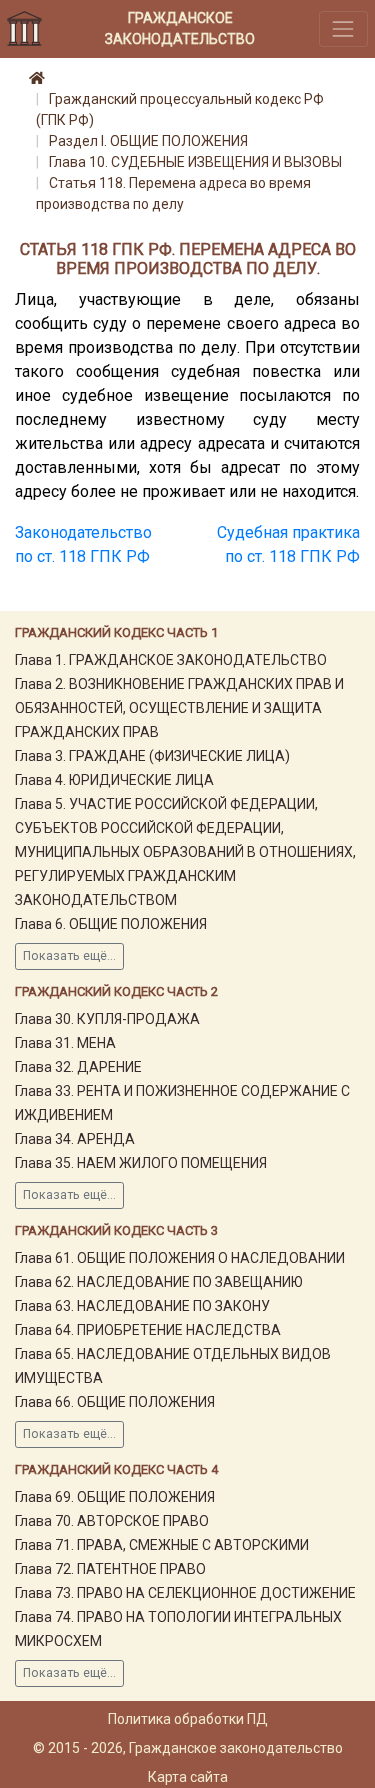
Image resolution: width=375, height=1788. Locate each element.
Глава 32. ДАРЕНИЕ (78, 1067)
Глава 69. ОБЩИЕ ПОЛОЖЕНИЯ (115, 1497)
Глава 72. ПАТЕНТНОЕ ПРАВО (110, 1569)
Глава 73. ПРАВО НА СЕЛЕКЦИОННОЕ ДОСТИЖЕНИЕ (185, 1593)
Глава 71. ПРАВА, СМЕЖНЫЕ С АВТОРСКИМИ (162, 1545)
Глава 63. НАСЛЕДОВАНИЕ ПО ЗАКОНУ (142, 1306)
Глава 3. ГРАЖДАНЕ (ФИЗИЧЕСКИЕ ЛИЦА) (152, 756)
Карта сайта (188, 1777)
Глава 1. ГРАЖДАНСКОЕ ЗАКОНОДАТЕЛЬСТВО (171, 660)
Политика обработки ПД (188, 1719)
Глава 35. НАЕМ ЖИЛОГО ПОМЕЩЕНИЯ (141, 1163)
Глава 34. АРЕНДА (75, 1139)
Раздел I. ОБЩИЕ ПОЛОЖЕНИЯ (148, 141)
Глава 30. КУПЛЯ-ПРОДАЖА (107, 1019)
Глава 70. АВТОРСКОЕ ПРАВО (112, 1521)
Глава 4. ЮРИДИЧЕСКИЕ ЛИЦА (114, 780)
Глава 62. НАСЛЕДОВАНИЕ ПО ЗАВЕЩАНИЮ (159, 1282)
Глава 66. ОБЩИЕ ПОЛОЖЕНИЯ (115, 1402)
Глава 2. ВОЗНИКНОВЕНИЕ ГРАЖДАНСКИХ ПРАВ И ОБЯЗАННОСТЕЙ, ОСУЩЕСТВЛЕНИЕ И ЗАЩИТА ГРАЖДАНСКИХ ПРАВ (179, 708)
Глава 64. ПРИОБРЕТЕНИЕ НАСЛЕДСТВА (148, 1330)
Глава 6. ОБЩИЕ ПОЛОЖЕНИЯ (111, 924)
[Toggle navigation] (343, 28)
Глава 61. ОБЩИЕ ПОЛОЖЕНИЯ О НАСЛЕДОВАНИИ (180, 1258)
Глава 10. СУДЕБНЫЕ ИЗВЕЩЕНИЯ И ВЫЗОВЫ (195, 162)
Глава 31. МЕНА (65, 1043)
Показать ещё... (69, 956)
